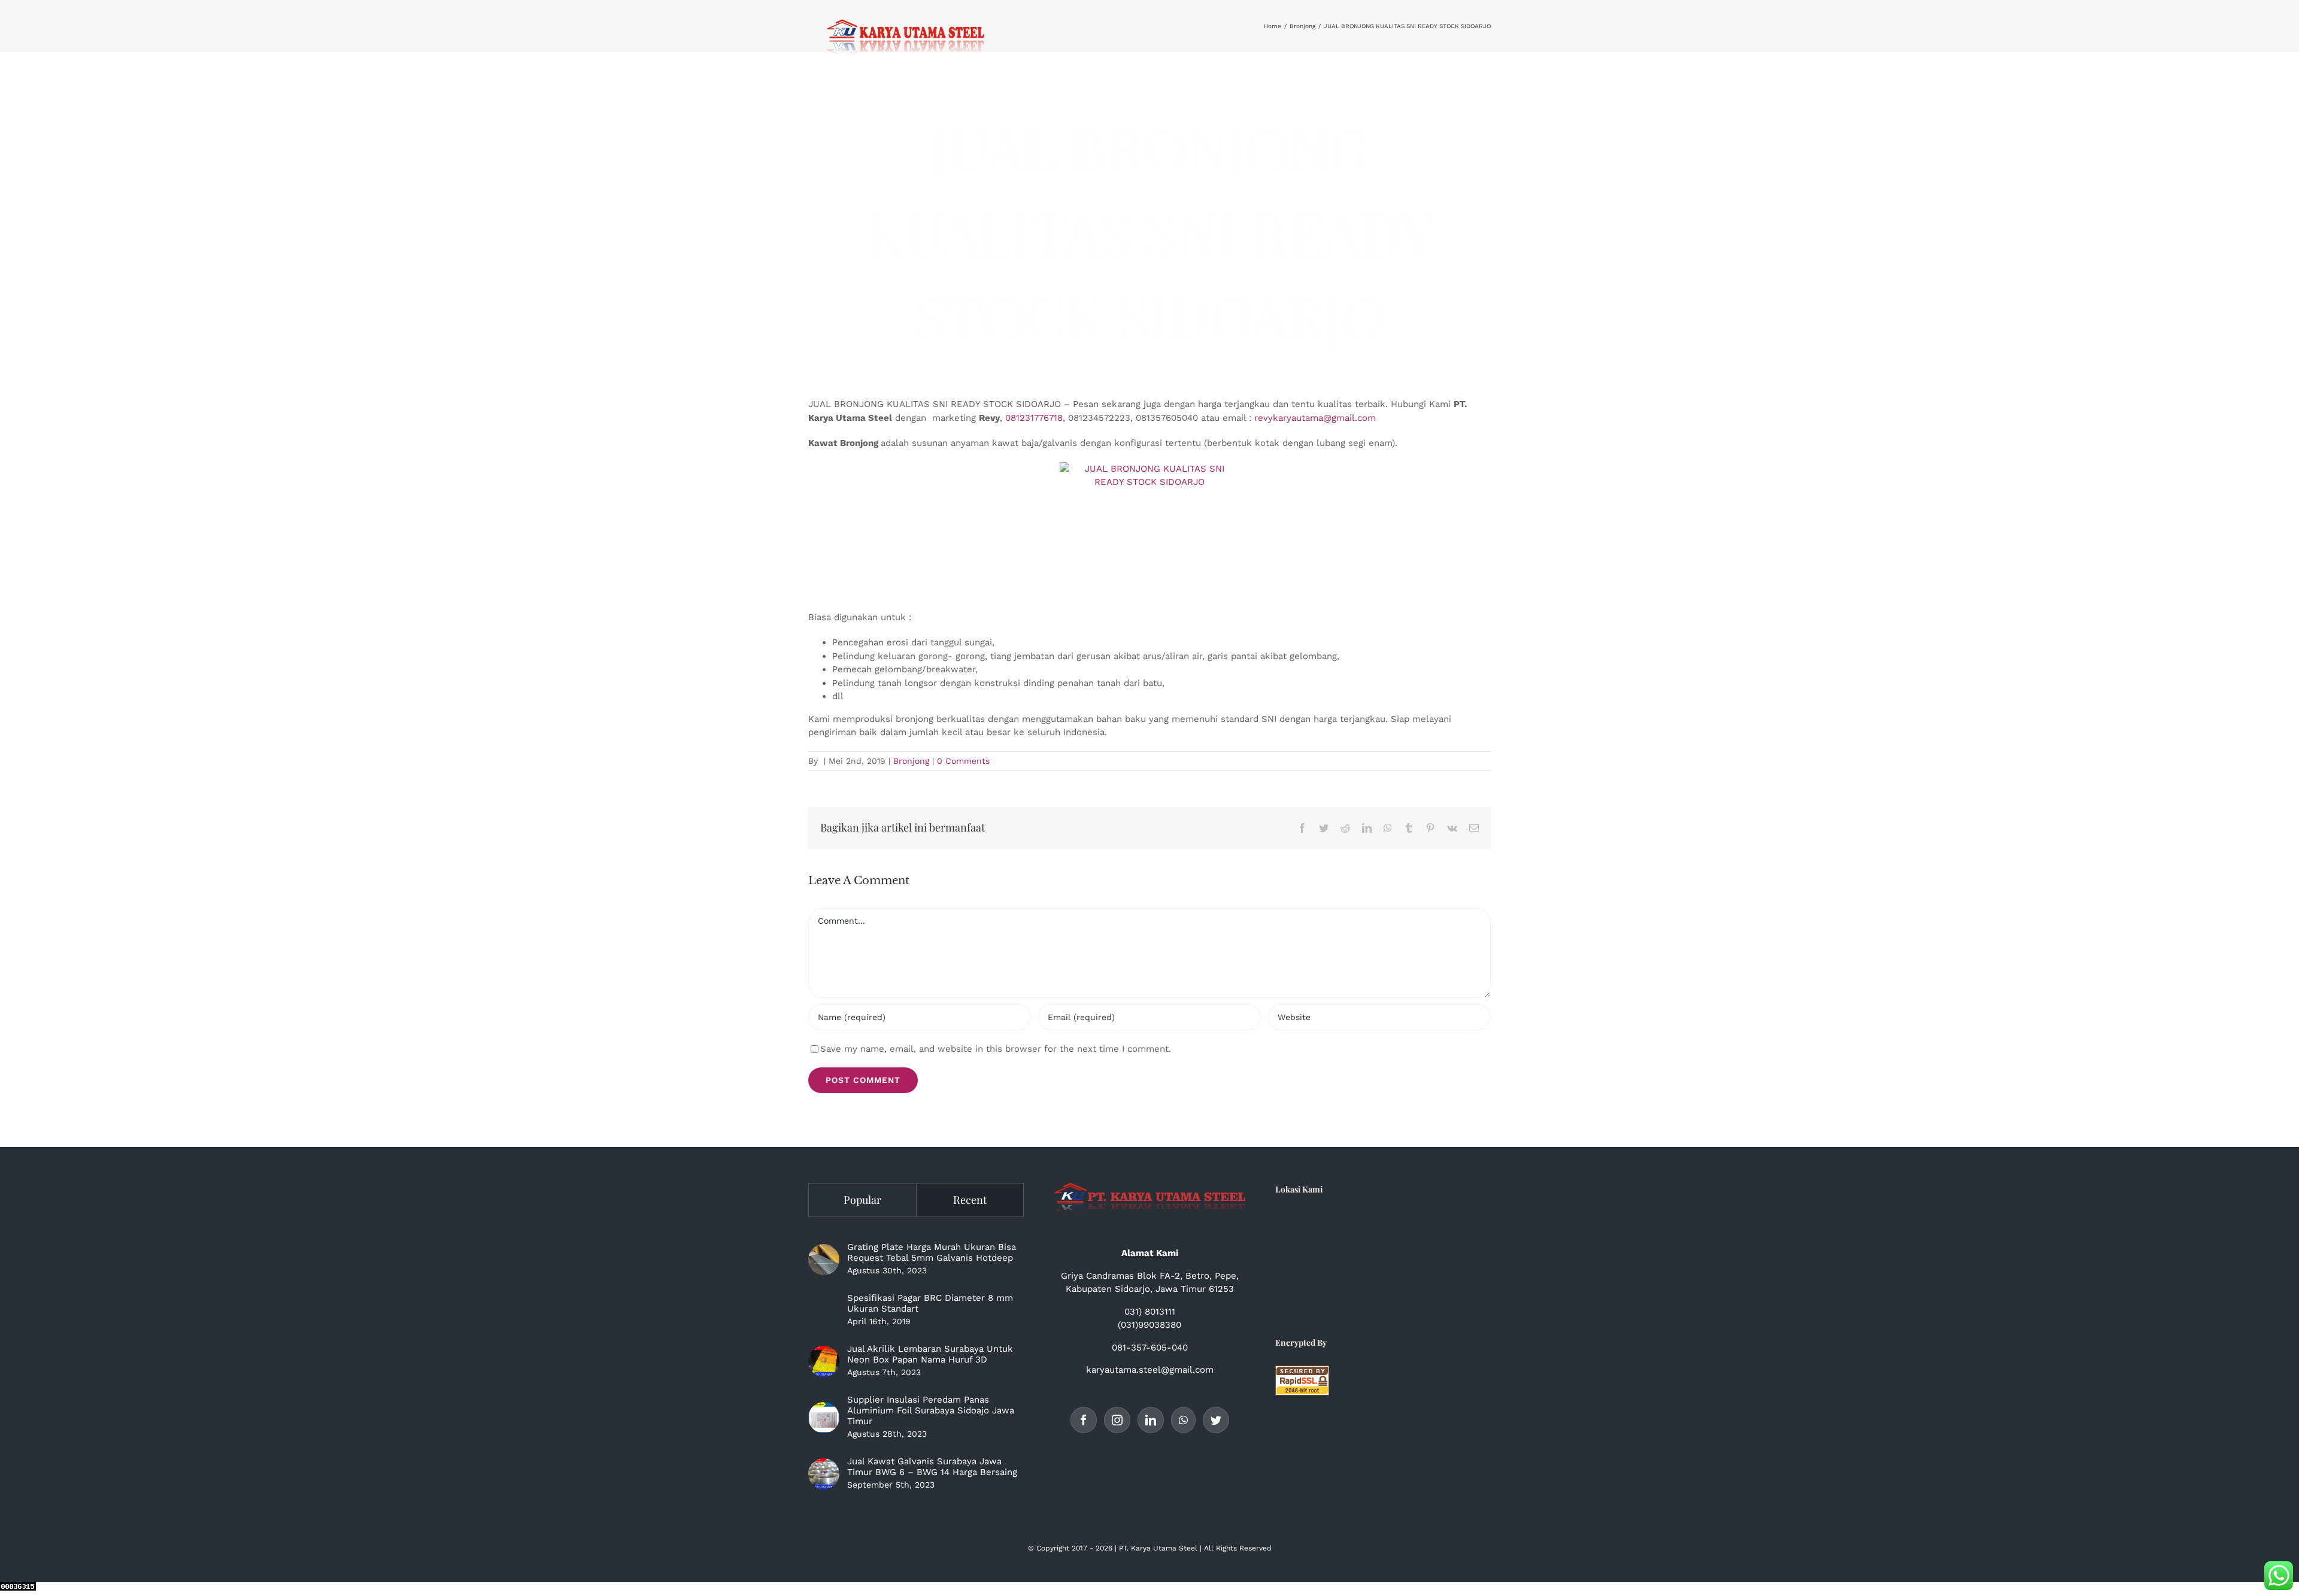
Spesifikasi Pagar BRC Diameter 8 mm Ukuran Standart (930, 1303)
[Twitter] (1216, 1420)
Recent (970, 1200)
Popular (862, 1200)
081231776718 (1034, 418)
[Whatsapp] (1183, 1420)
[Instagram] (1117, 1420)
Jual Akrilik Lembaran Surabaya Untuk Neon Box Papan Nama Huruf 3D (930, 1354)
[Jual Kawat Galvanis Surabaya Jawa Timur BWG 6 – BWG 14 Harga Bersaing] (824, 1474)
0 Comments (963, 761)
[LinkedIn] (1151, 1420)
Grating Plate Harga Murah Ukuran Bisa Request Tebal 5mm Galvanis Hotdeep (932, 1252)
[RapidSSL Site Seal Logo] (1302, 1372)
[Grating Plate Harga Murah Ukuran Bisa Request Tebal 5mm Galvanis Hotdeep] (824, 1260)
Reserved (1255, 1548)
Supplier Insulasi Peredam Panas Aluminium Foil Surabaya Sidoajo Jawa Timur (931, 1410)
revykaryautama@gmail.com (1315, 418)
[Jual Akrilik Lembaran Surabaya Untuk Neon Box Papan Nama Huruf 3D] (824, 1361)
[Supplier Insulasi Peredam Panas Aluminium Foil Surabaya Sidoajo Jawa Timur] (824, 1418)
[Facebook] (1084, 1420)
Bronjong (911, 761)
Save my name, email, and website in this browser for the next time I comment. (996, 1049)
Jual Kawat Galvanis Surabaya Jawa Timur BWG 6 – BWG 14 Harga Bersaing (932, 1467)
